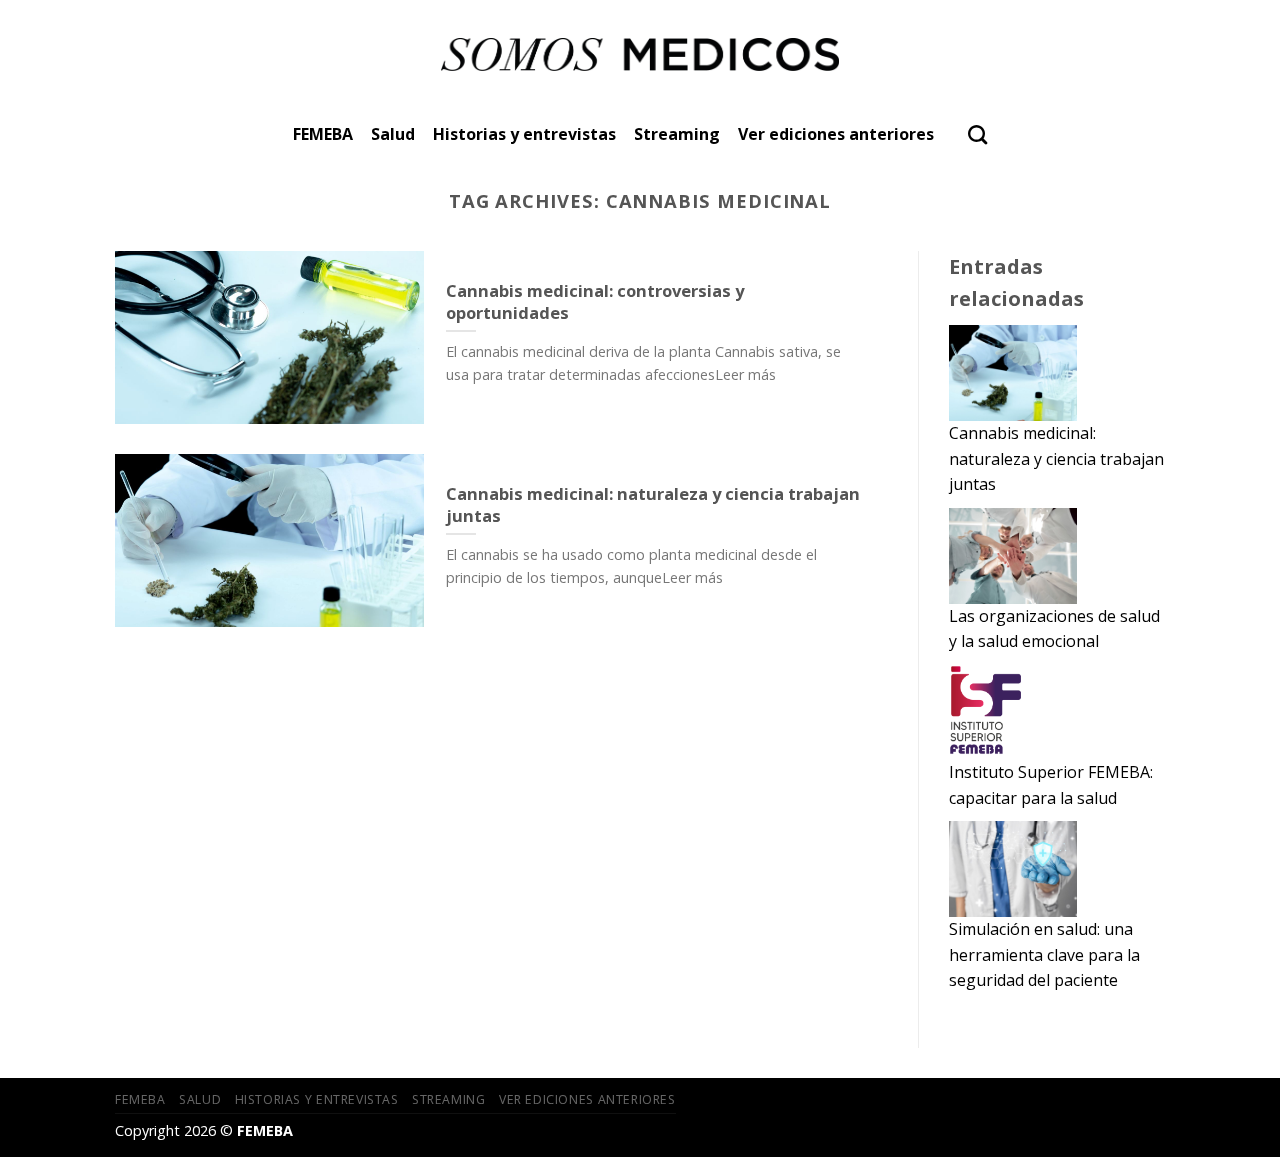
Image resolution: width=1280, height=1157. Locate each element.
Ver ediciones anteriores (836, 134)
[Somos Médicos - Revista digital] (640, 54)
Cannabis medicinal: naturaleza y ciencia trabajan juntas (1056, 458)
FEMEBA (323, 134)
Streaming (677, 134)
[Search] (977, 134)
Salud (393, 134)
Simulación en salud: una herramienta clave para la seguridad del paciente (1044, 954)
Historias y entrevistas (524, 134)
